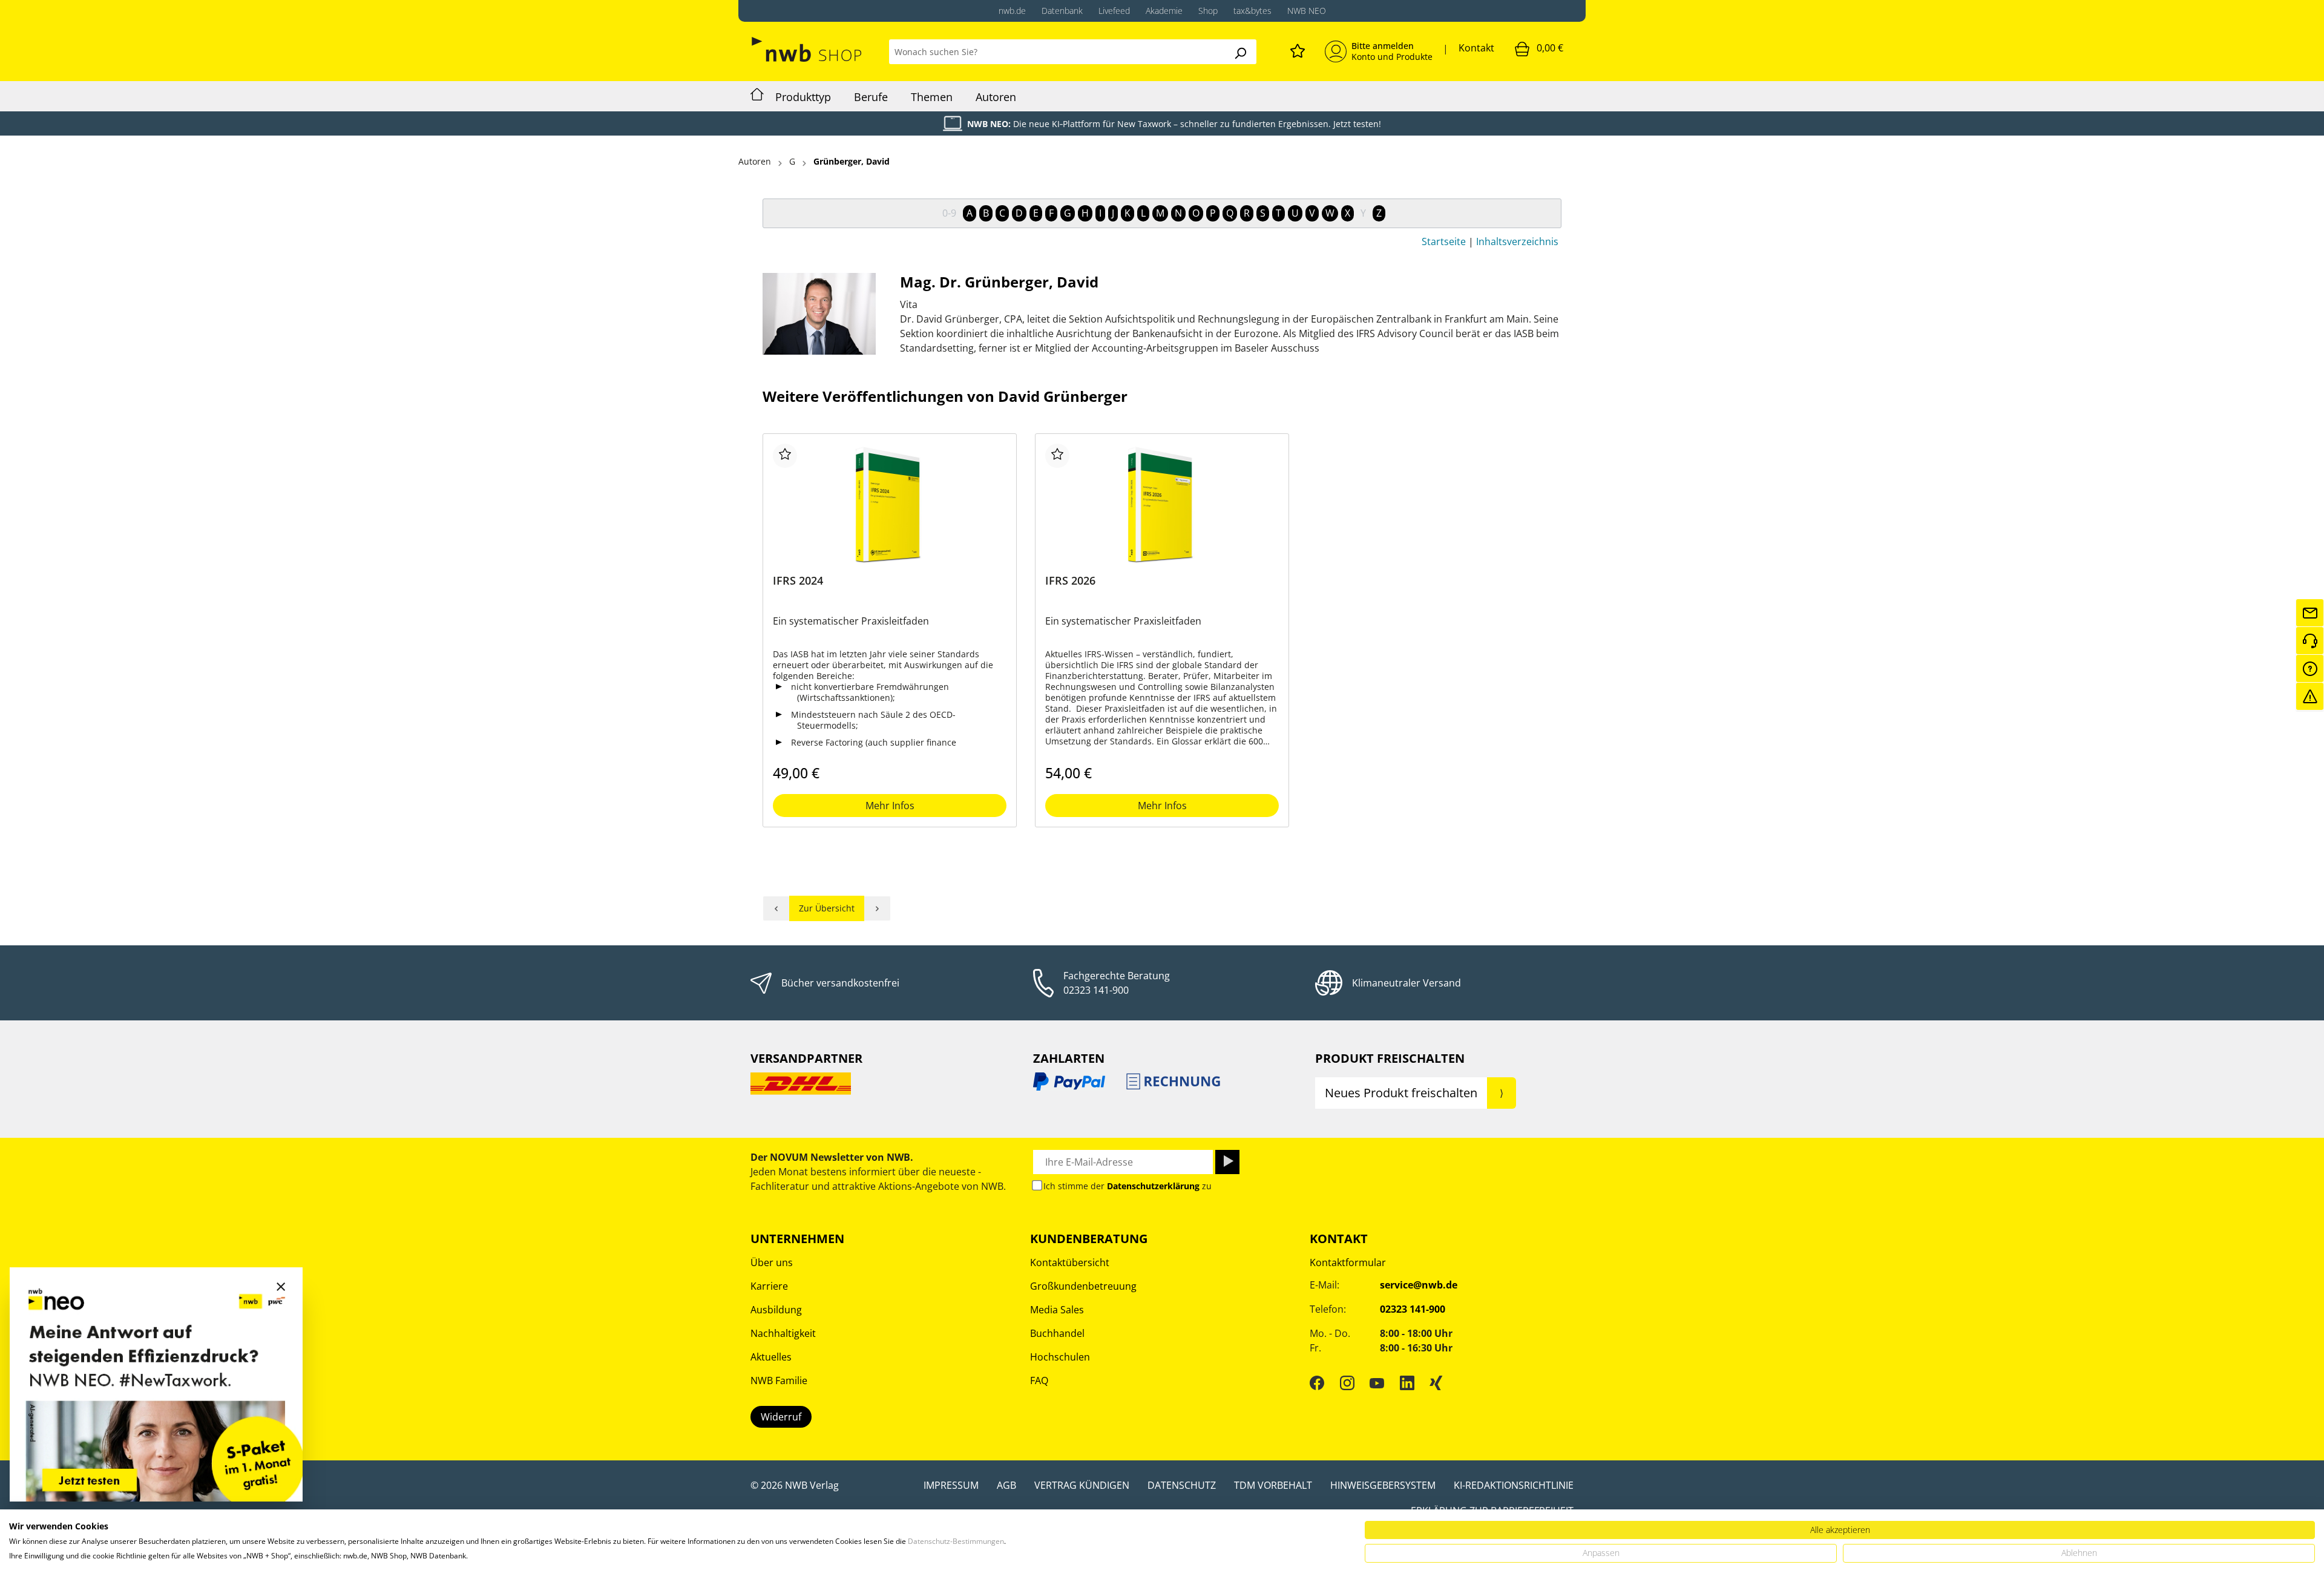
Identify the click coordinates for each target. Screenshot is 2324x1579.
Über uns (772, 1262)
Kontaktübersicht (1070, 1262)
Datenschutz (1182, 1485)
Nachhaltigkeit (783, 1333)
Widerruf (781, 1417)
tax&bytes (1252, 11)
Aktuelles (771, 1357)
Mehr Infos (890, 806)
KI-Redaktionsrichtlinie (1514, 1485)
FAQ (1039, 1380)
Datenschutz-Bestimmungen (956, 1541)
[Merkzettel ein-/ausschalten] (785, 456)
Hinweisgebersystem (1383, 1485)
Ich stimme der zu (1128, 1186)
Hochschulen (1060, 1357)
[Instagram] (1347, 1382)
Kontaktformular (1348, 1262)
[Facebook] (1317, 1382)
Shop (1208, 11)
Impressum (951, 1485)
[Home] (757, 96)
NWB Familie (779, 1380)
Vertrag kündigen (1082, 1485)
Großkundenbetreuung (1083, 1286)
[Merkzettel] (1298, 49)
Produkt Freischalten (1390, 1058)
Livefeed (1114, 11)
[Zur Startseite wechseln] (808, 49)
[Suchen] (1240, 52)
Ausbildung (776, 1310)
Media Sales (1057, 1310)
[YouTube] (1377, 1382)
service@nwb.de (1419, 1285)
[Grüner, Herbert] (878, 908)
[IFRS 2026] (1162, 504)
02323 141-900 (1096, 990)
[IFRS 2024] (890, 504)
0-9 (949, 213)
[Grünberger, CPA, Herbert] (776, 908)
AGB (1006, 1485)
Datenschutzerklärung (1153, 1186)
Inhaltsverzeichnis (1517, 241)
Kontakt (1476, 48)
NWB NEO (1307, 11)
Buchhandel (1057, 1333)
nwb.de (1012, 11)
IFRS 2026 (1070, 581)
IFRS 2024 (798, 581)
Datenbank (1062, 11)
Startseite (1444, 241)
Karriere (769, 1286)
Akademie (1164, 11)
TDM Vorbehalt (1273, 1485)
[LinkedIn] (1407, 1382)
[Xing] (1436, 1382)
